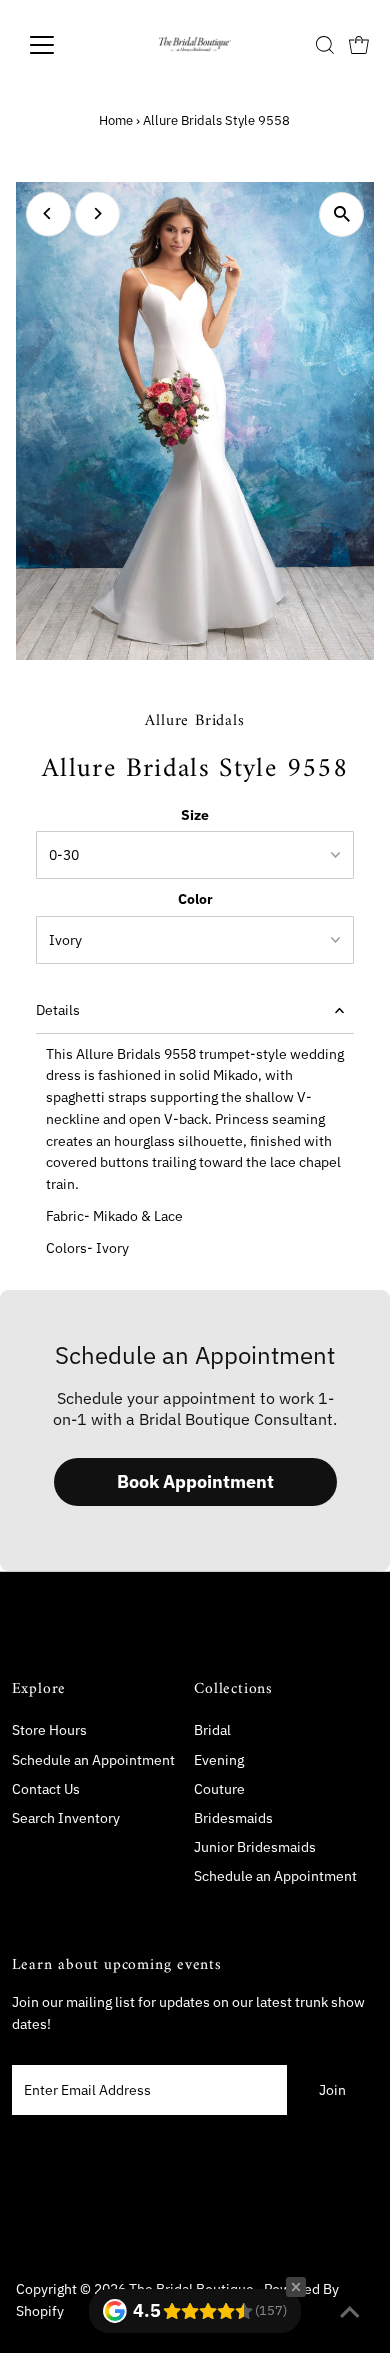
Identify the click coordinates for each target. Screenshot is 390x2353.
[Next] (97, 213)
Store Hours (49, 1730)
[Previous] (48, 213)
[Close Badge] (296, 2287)
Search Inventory (66, 1818)
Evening (219, 1760)
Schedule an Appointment (93, 1760)
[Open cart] (359, 45)
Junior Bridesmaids (255, 1847)
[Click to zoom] (341, 214)
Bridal (212, 1730)
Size (195, 815)
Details (58, 1010)
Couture (219, 1789)
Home (116, 120)
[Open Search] (325, 45)
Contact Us (46, 1789)
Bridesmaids (233, 1818)
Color (195, 899)
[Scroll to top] (350, 2313)
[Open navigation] (58, 45)
